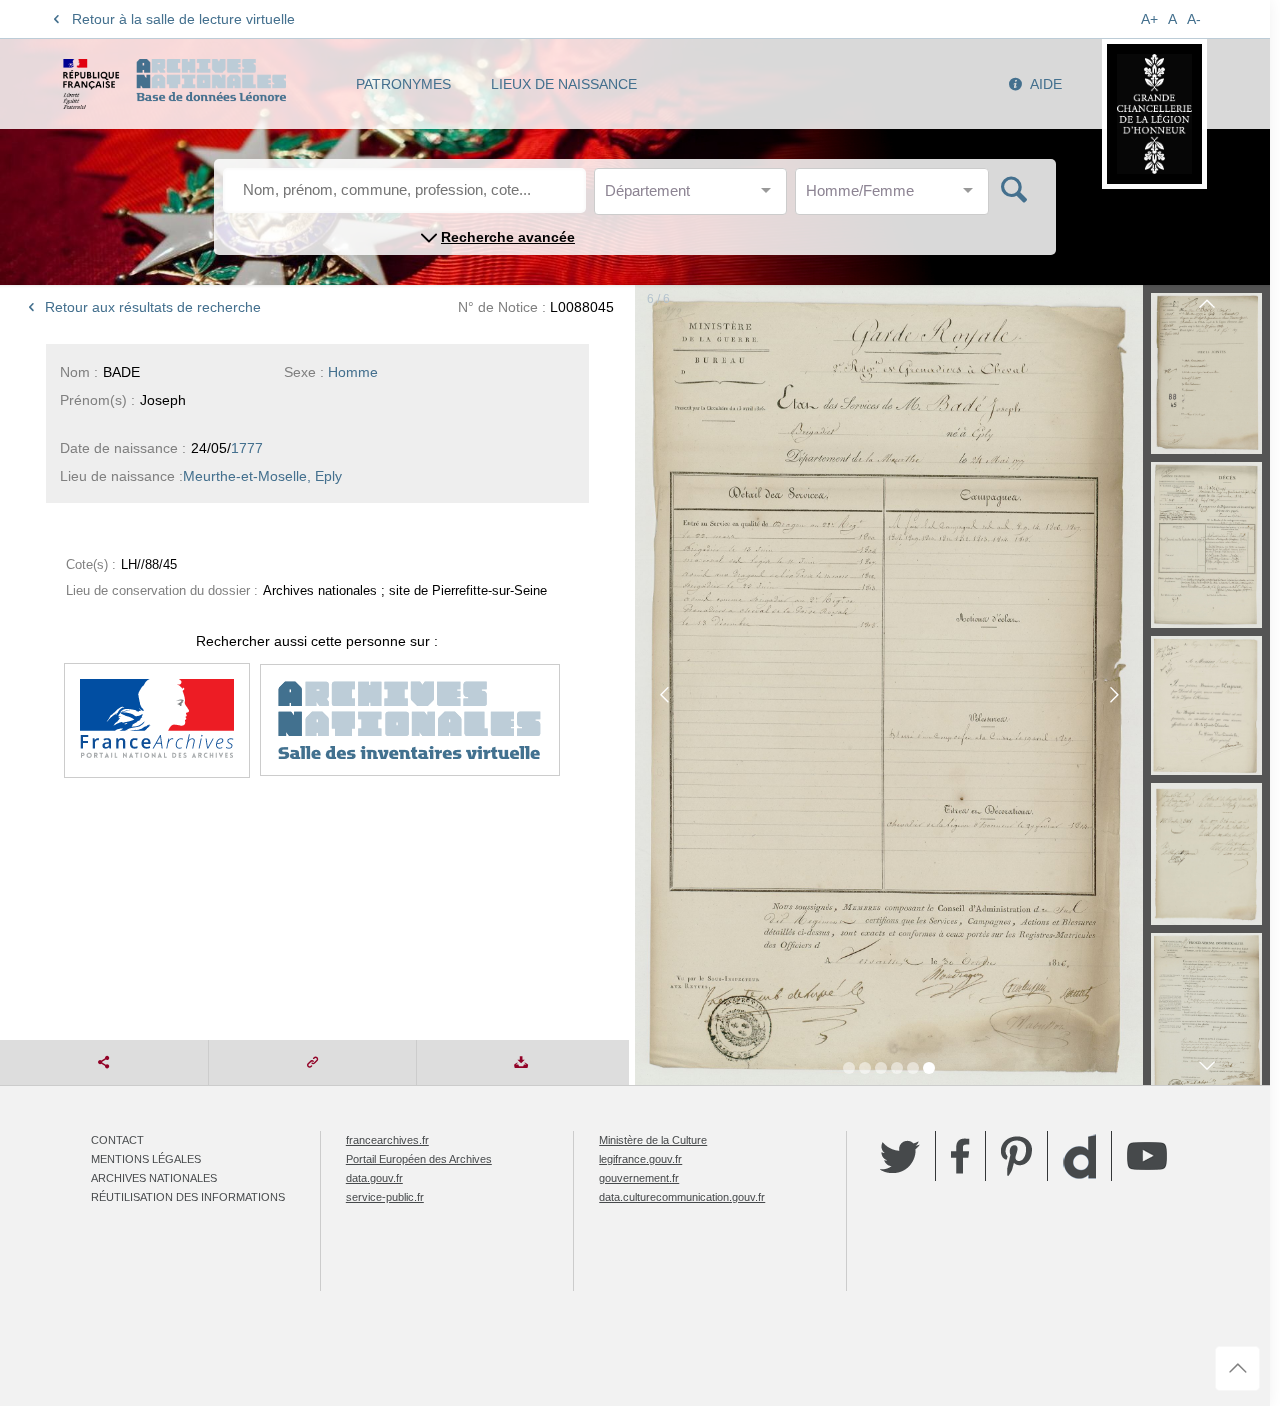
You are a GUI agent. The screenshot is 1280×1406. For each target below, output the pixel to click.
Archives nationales (154, 1178)
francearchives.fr (387, 1140)
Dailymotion (1079, 1156)
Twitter (900, 1156)
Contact (117, 1140)
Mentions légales (146, 1159)
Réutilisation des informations (188, 1197)
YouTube (1147, 1156)
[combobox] (695, 196)
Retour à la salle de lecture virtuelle (183, 19)
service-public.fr (385, 1197)
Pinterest (1016, 1156)
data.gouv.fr (374, 1178)
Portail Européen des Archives (419, 1159)
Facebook (960, 1156)
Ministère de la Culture (653, 1140)
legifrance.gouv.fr (640, 1159)
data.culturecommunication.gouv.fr (682, 1197)
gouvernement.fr (639, 1178)
